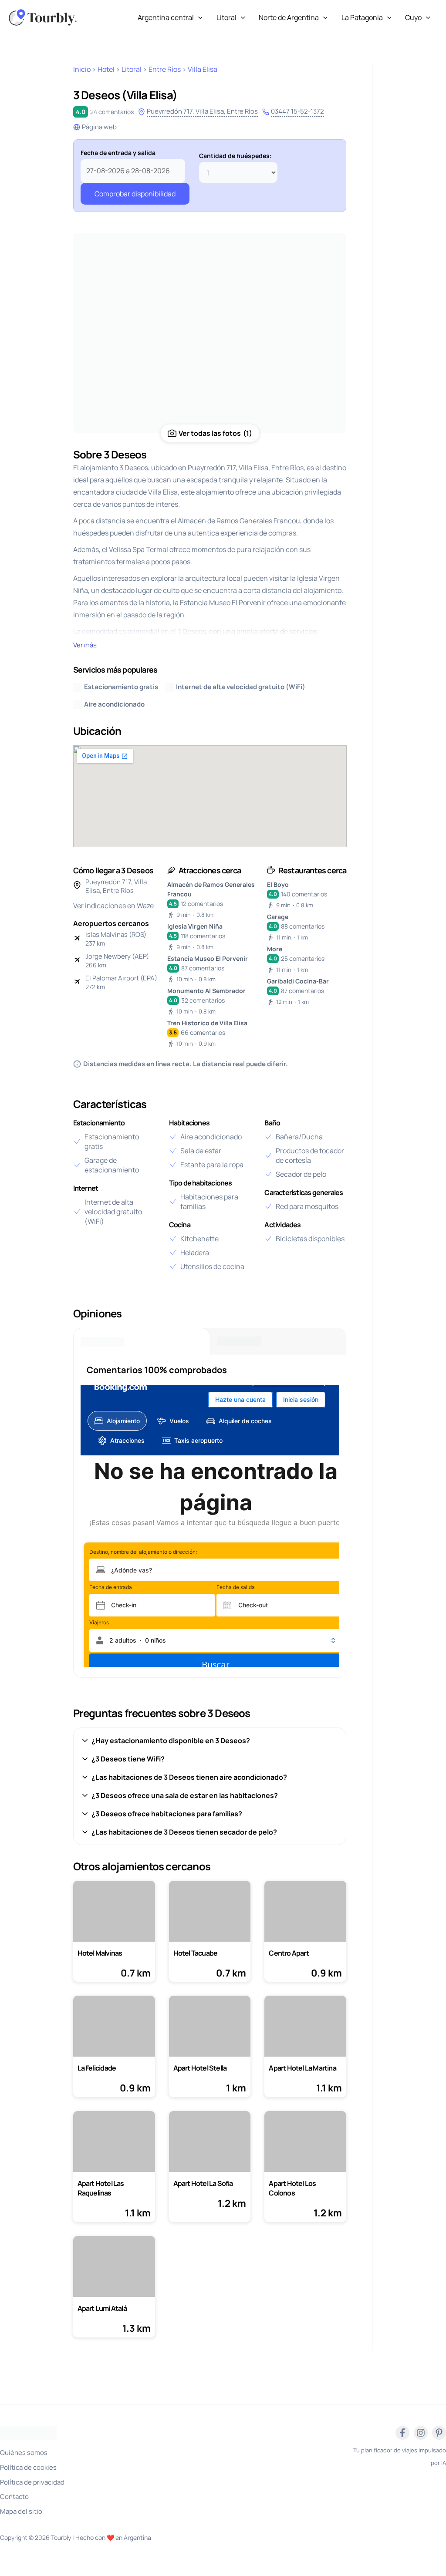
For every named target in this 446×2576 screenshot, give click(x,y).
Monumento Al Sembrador (206, 991)
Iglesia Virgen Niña (195, 926)
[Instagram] (421, 2433)
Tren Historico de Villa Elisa (207, 1023)
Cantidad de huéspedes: (235, 156)
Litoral (226, 17)
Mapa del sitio (21, 2511)
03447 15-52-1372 (297, 111)
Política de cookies (28, 2467)
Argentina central (166, 17)
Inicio (82, 69)
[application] (198, 17)
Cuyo (413, 17)
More (275, 949)
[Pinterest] (439, 2433)
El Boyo (278, 884)
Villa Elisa (203, 69)
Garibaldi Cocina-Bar (298, 981)
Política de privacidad (32, 2482)
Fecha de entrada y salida (118, 153)
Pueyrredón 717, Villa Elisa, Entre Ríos (202, 111)
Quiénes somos (24, 2453)
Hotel (106, 69)
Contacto (14, 2497)
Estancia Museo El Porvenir (208, 958)
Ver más (85, 645)
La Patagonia (362, 17)
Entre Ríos (165, 69)
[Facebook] (402, 2433)
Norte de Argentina (289, 17)
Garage (278, 917)
